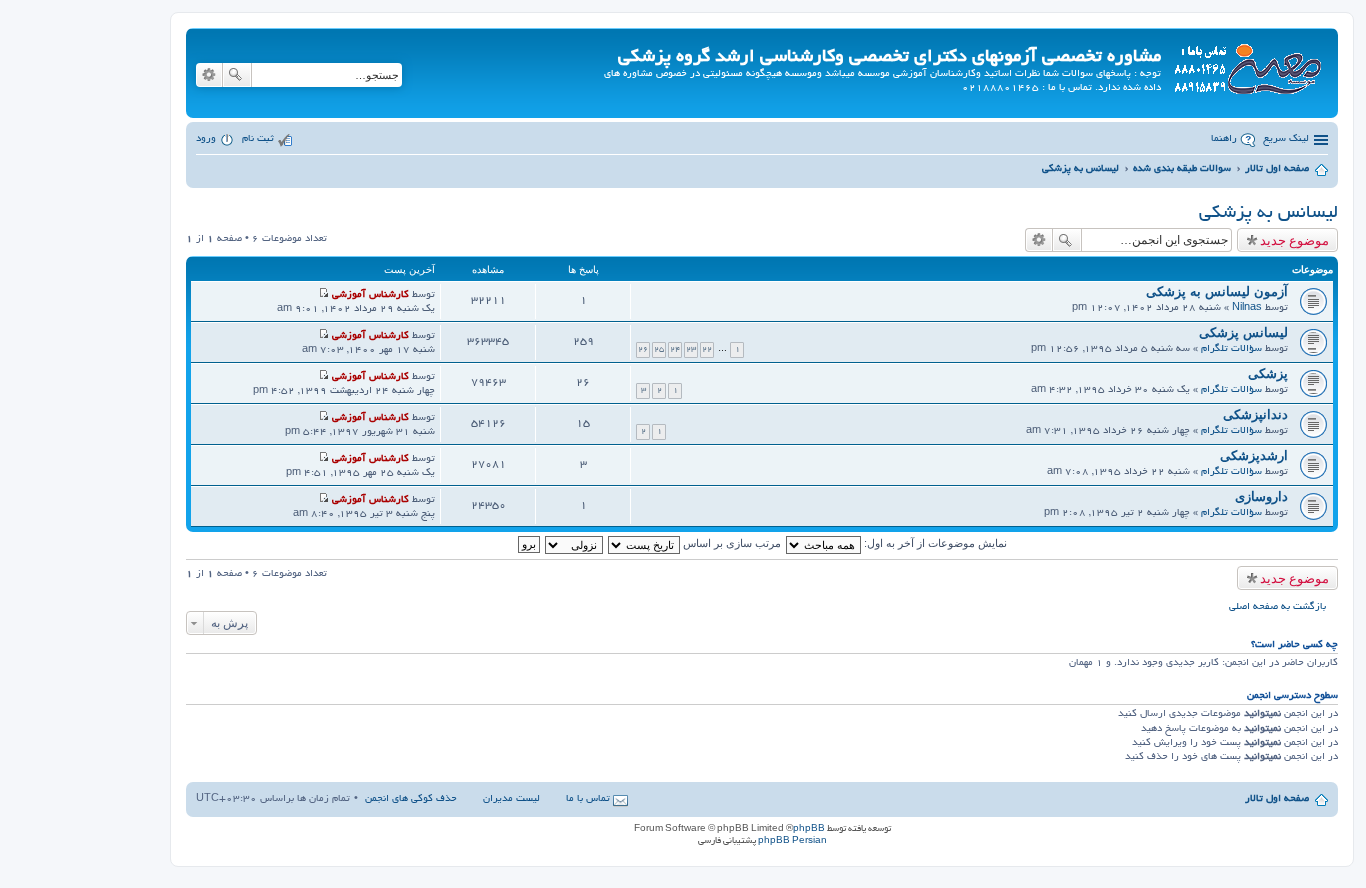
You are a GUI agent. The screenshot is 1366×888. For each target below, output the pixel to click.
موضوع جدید (1294, 240)
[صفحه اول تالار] (1247, 65)
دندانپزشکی (1255, 414)
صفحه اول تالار (1277, 799)
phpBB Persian (792, 841)
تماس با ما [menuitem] (588, 799)
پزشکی (1268, 373)
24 (675, 349)
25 (659, 349)
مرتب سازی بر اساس (730, 543)
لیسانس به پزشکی (1268, 214)
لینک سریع (1286, 139)
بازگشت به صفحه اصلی (1277, 607)
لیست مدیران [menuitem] (511, 799)
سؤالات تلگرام (1231, 349)
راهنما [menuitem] (1224, 139)
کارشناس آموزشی (370, 295)
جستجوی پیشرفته (209, 75)
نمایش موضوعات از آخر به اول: (934, 543)
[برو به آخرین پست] (323, 295)
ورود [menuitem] (206, 139)
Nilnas (1247, 308)
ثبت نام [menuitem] (258, 139)
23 (691, 349)
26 (643, 349)
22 (707, 349)
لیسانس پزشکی (1243, 332)
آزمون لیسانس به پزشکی (1217, 291)
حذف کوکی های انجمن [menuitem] (411, 799)
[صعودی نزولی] (573, 543)
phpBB (809, 829)
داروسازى (1261, 496)
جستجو (237, 75)
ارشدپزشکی (1254, 455)
